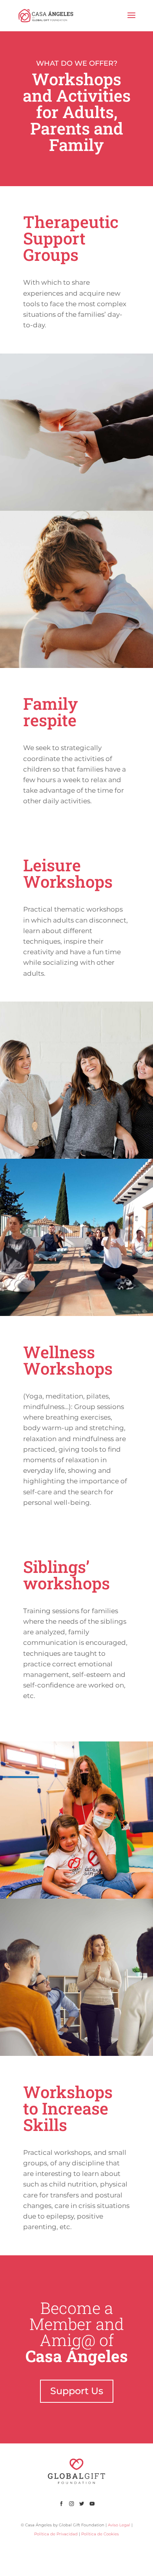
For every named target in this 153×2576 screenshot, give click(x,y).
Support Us (77, 2391)
